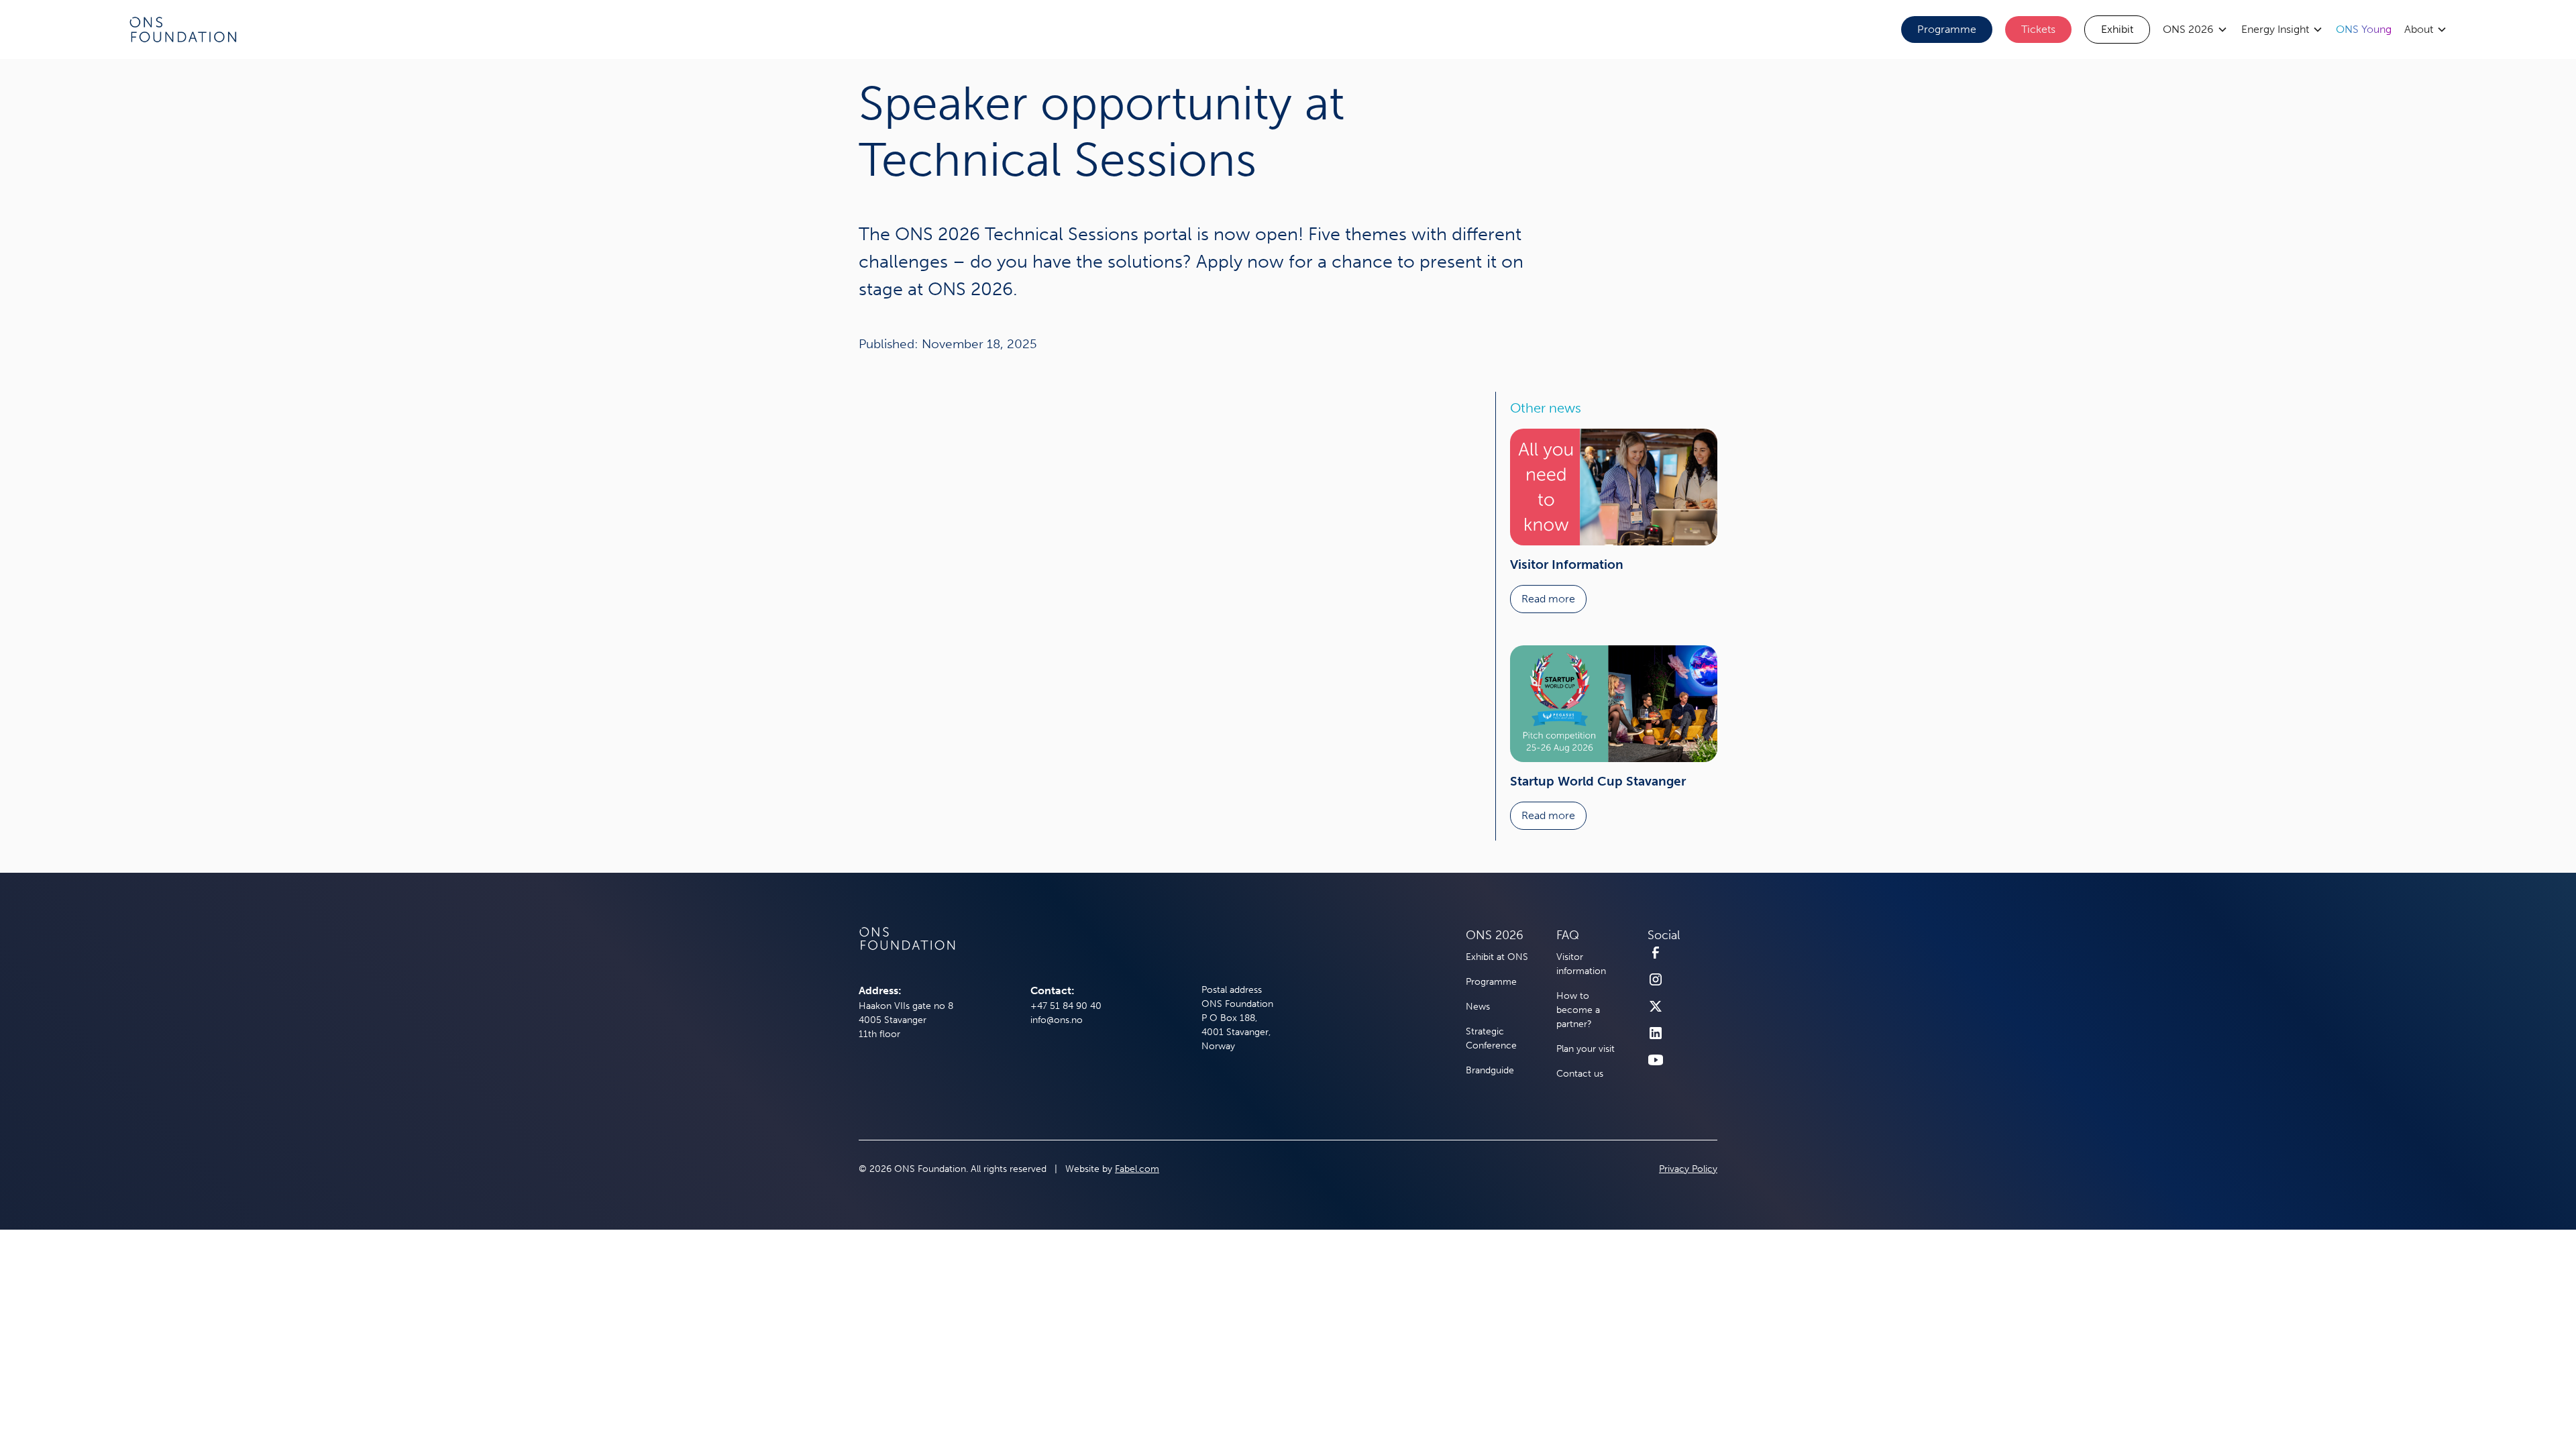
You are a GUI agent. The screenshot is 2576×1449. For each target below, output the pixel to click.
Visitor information (1581, 964)
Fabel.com (1137, 1169)
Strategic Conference (1491, 1038)
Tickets (2038, 29)
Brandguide (1490, 1070)
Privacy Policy (1688, 1169)
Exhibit (2117, 29)
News (1478, 1007)
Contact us (1580, 1074)
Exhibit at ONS (1497, 957)
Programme (1947, 29)
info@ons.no (1057, 1020)
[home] (183, 30)
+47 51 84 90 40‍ (1066, 1006)
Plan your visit (1586, 1049)
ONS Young (2364, 29)
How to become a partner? (1578, 1010)
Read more (1548, 599)
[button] (2195, 30)
